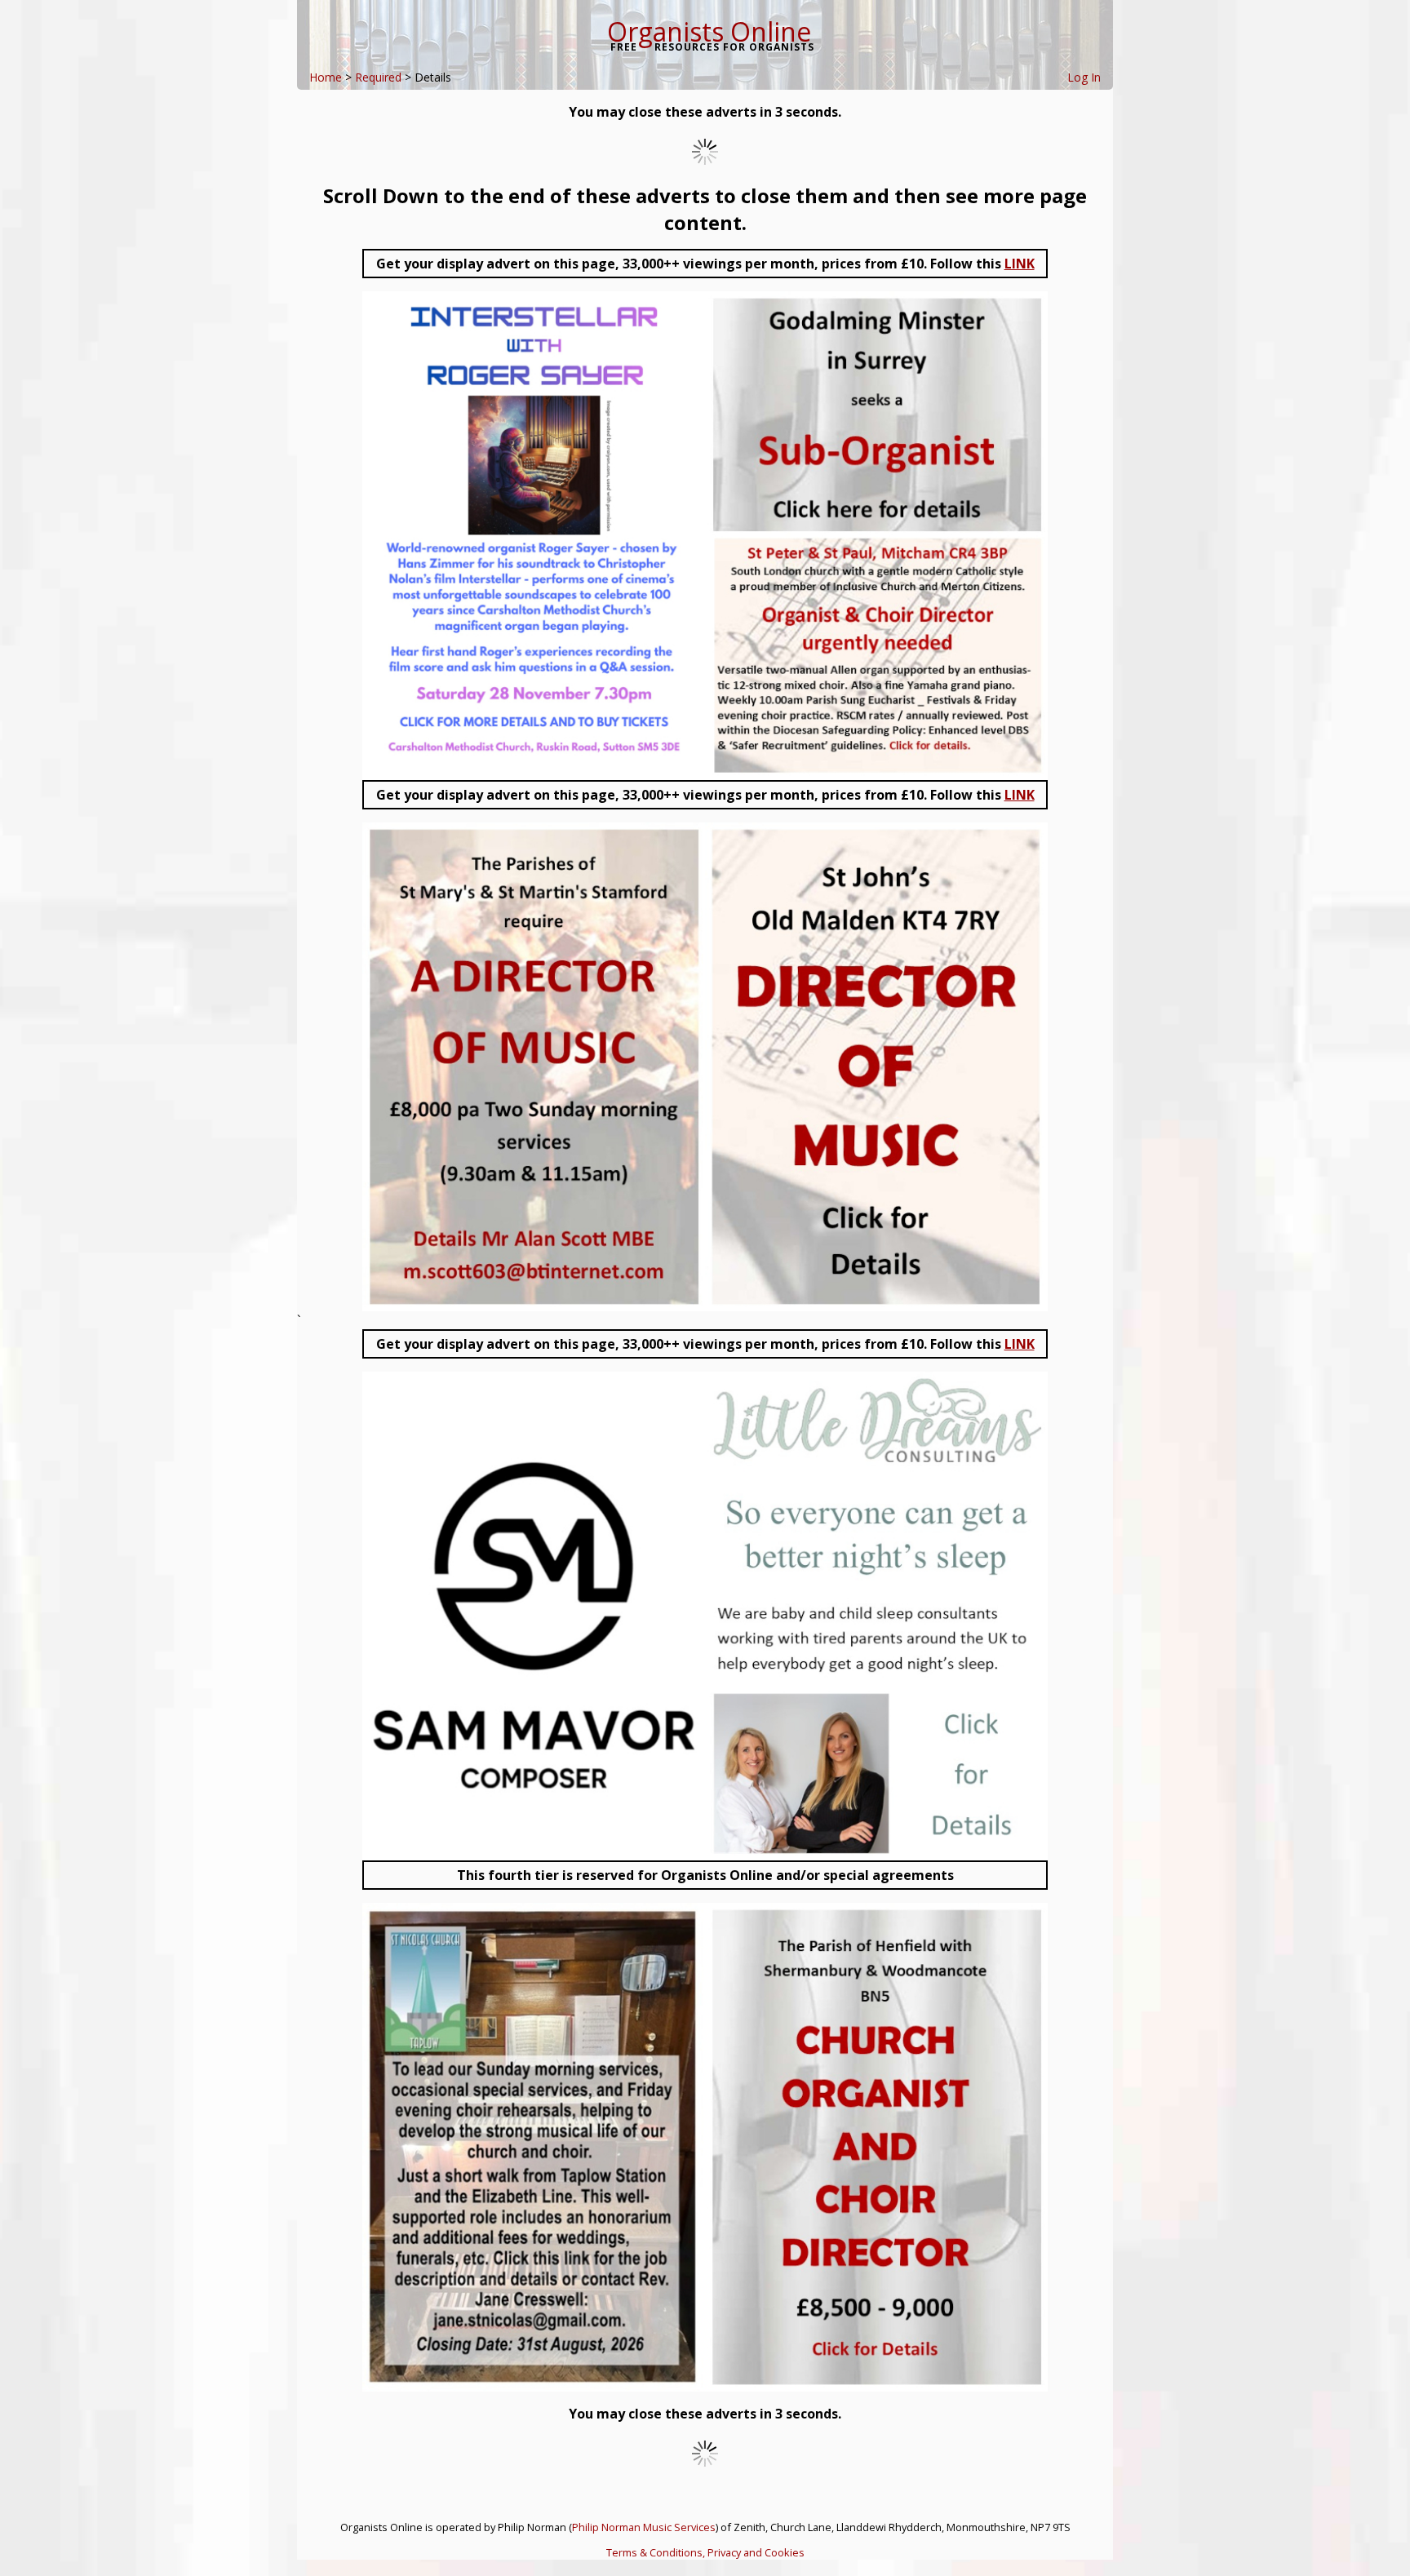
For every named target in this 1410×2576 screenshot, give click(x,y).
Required (378, 77)
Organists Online (709, 31)
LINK (1020, 264)
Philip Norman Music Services (644, 2527)
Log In (1084, 77)
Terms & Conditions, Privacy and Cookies (705, 2552)
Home (326, 77)
